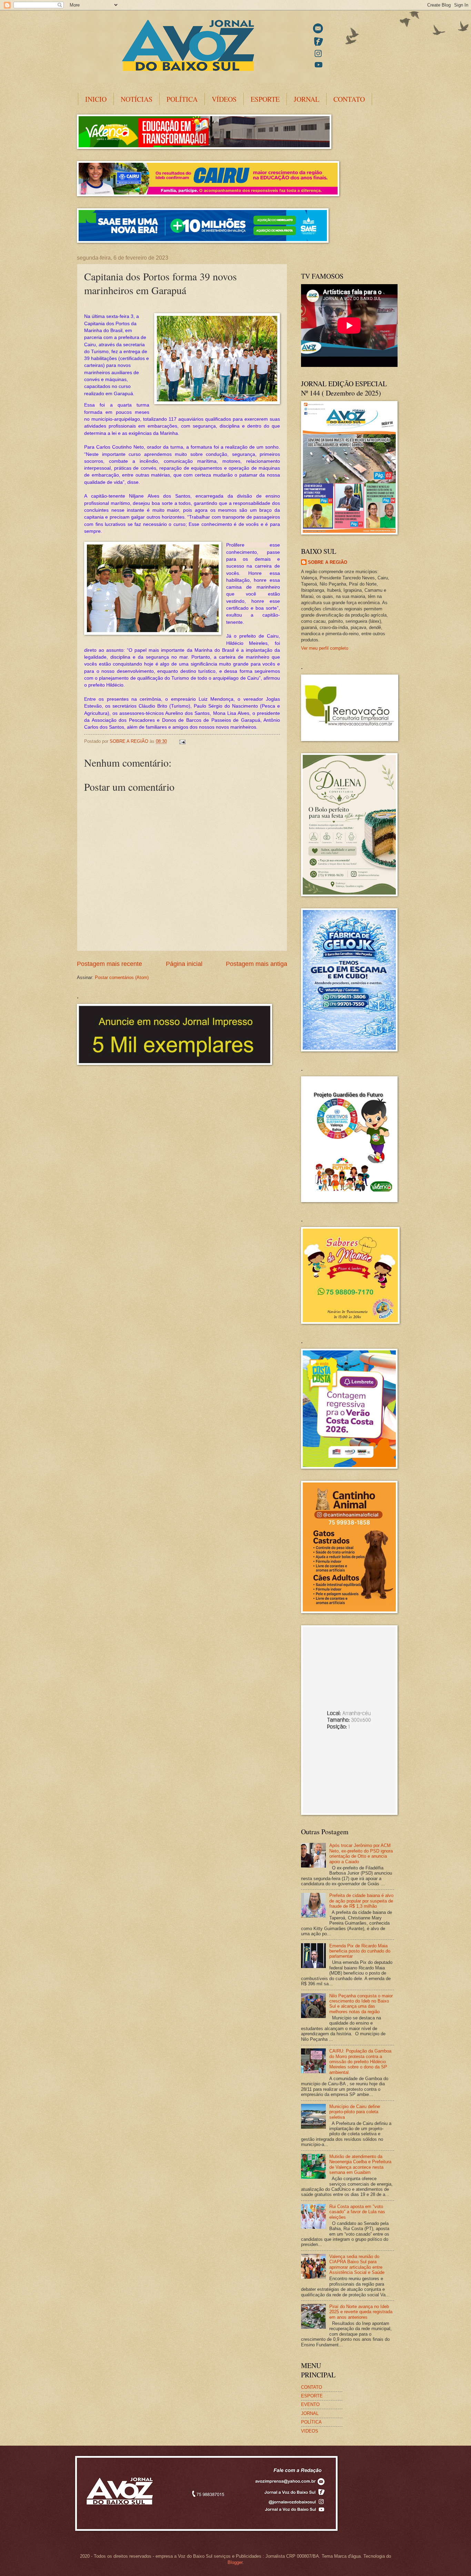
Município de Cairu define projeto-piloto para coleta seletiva (355, 2112)
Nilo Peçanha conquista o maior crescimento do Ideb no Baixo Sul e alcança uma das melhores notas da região (361, 2004)
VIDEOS (310, 2431)
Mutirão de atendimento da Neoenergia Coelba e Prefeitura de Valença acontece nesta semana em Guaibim (360, 2164)
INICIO (96, 99)
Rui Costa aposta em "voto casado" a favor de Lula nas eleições (357, 2212)
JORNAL (307, 99)
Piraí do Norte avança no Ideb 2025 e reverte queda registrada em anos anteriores (361, 2312)
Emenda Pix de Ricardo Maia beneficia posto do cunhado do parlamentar (360, 1951)
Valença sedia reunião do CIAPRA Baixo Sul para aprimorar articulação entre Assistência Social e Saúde (357, 2264)
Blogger (235, 2562)
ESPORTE (265, 99)
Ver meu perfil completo (325, 648)
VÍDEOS (224, 99)
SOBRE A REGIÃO (328, 562)
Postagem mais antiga (257, 964)
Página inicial (184, 964)
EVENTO (310, 2404)
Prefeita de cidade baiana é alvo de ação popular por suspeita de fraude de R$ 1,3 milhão (361, 1901)
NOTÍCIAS (137, 99)
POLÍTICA (182, 99)
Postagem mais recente (109, 964)
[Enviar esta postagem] (182, 741)
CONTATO (349, 99)
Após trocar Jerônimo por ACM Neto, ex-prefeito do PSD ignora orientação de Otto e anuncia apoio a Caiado (361, 1853)
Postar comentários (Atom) (122, 977)
